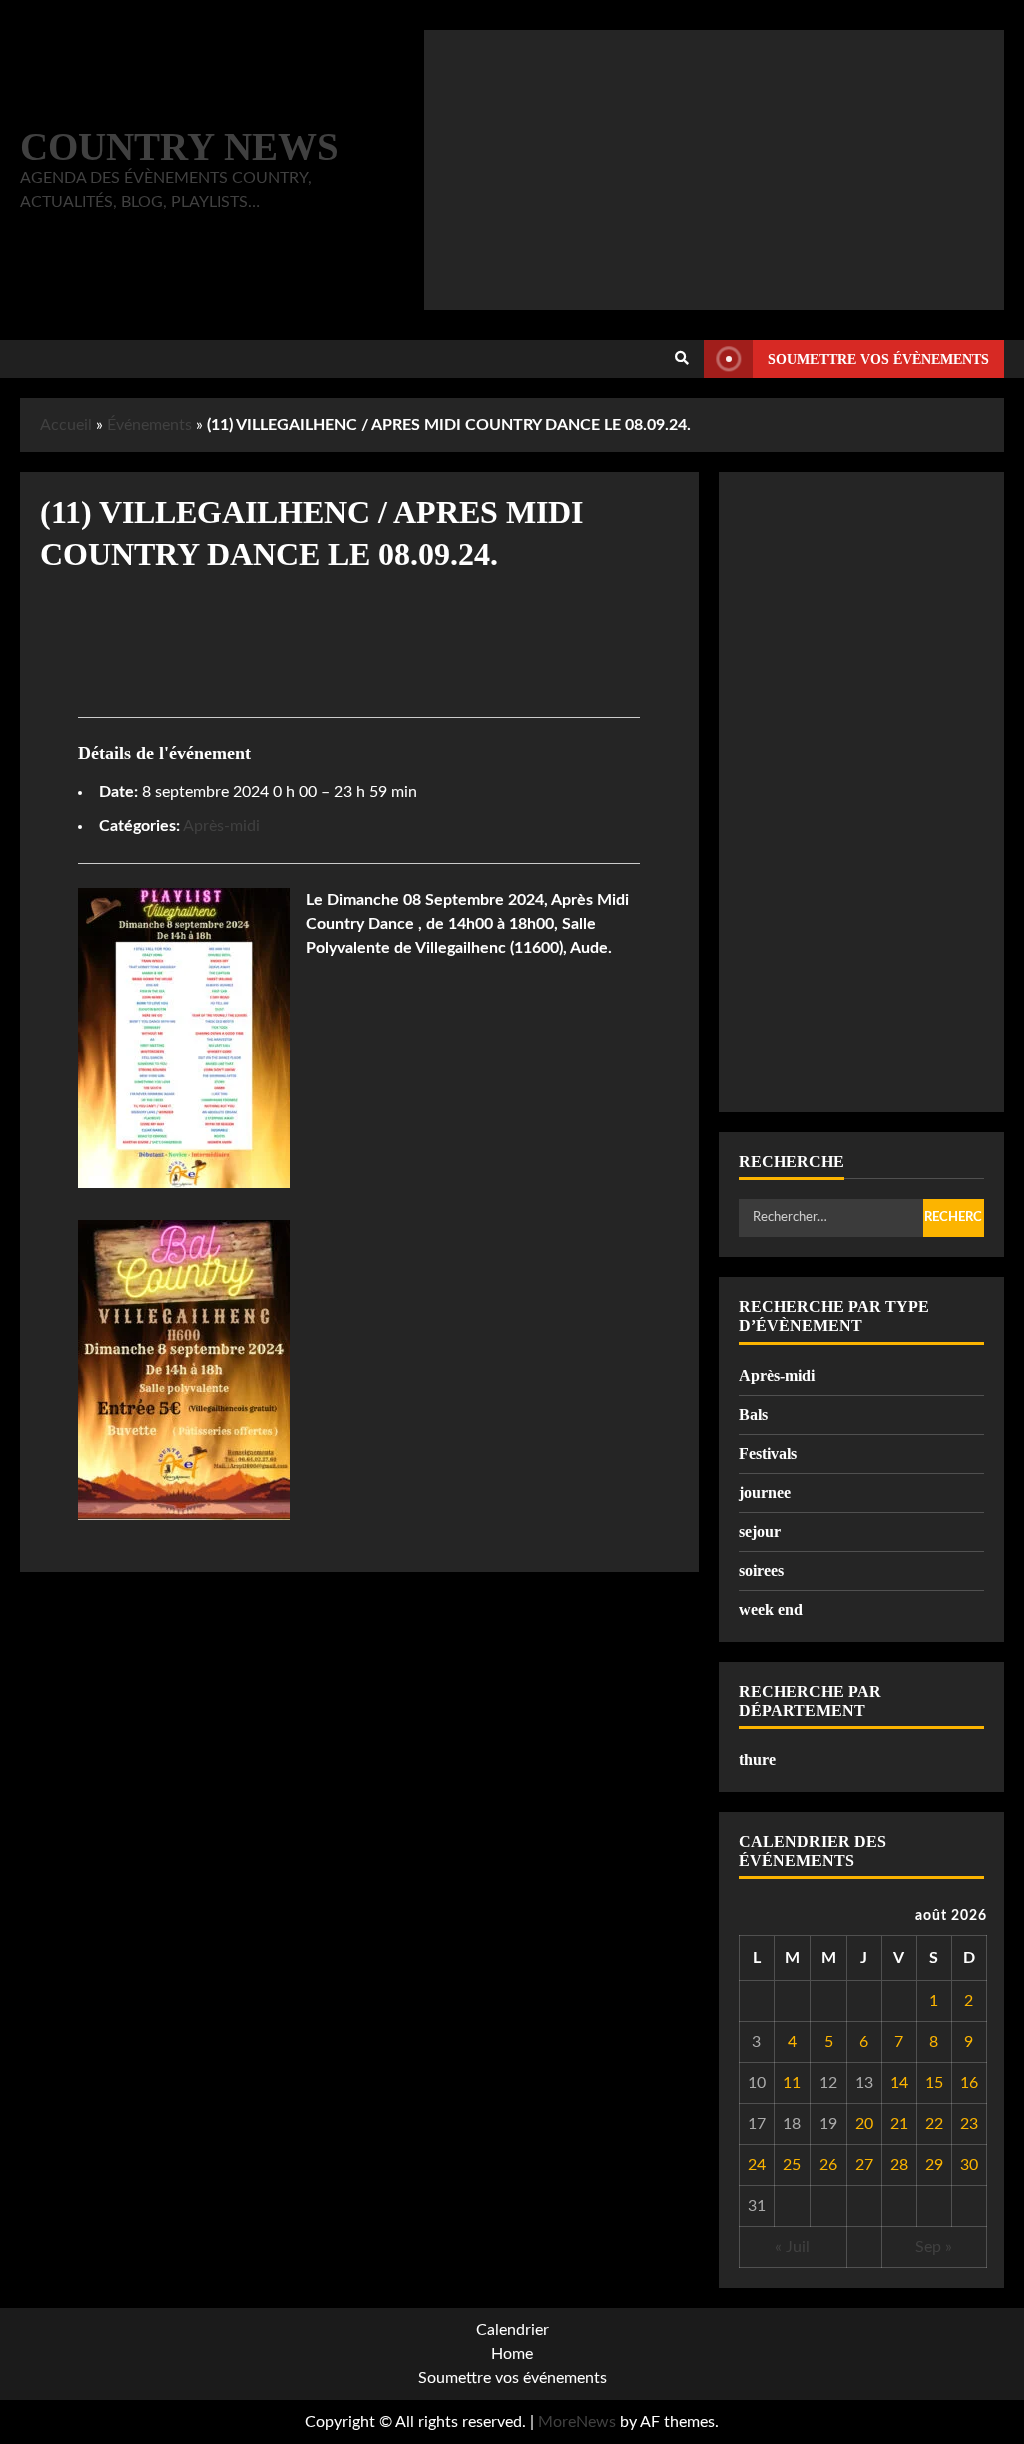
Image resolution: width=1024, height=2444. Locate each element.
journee (765, 1492)
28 (899, 2165)
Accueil (66, 425)
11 (792, 2083)
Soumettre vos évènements (878, 359)
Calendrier (512, 2330)
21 (899, 2124)
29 (934, 2165)
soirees (761, 1570)
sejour (760, 1531)
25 (792, 2165)
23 (969, 2124)
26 (828, 2165)
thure (757, 1759)
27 (864, 2165)
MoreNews (577, 2422)
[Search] (682, 359)
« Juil (792, 2247)
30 (969, 2165)
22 (934, 2124)
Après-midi (221, 826)
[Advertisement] (714, 170)
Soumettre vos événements (512, 2378)
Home (512, 2354)
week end (771, 1609)
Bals (753, 1414)
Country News (179, 146)
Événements (149, 425)
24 (757, 2165)
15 (934, 2083)
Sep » (933, 2247)
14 (899, 2083)
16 (969, 2083)
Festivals (768, 1453)
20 (864, 2124)
